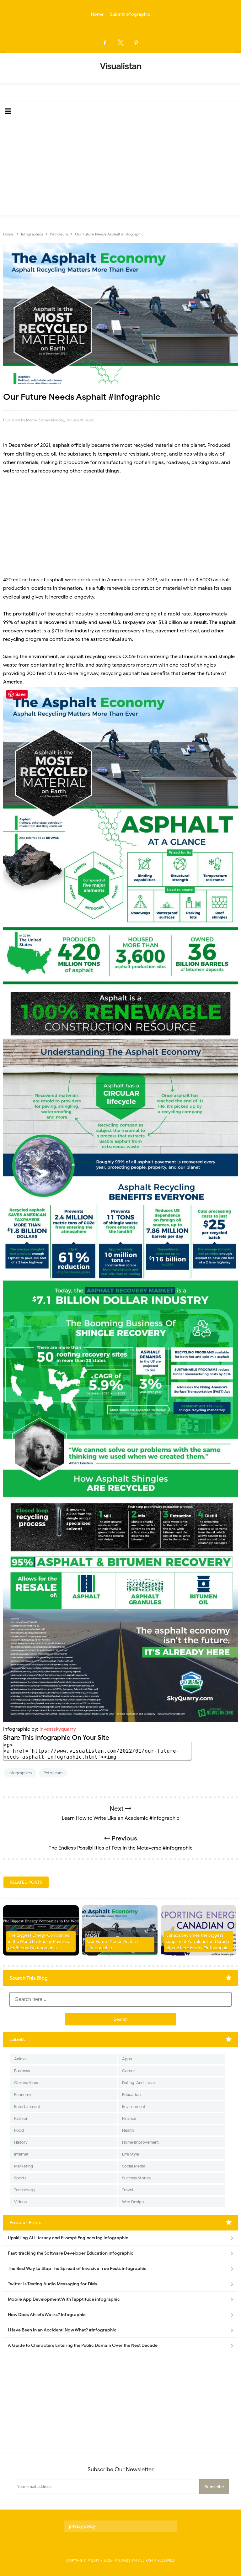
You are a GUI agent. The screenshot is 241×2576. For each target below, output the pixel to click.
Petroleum (53, 1773)
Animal (20, 2059)
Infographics (20, 1773)
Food (19, 2130)
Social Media (134, 2166)
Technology (25, 2190)
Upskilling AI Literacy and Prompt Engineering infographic (68, 2238)
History (21, 2142)
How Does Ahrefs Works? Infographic (47, 2315)
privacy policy (82, 2526)
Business (22, 2071)
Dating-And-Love (138, 2083)
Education (131, 2095)
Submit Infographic (130, 14)
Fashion (21, 2118)
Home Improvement (140, 2142)
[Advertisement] (120, 168)
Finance (129, 2118)
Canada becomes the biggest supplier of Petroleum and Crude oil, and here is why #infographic (197, 1941)
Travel (128, 2190)
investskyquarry (58, 1729)
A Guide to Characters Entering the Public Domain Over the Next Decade (83, 2345)
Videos (20, 2202)
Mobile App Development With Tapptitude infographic (64, 2299)
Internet (21, 2154)
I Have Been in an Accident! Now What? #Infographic (62, 2330)
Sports (20, 2178)
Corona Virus (26, 2083)
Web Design (133, 2202)
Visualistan (126, 2560)
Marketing (24, 2166)
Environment (134, 2106)
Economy (23, 2095)
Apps (127, 2059)
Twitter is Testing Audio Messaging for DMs (52, 2284)
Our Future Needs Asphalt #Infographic (112, 1945)
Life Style (131, 2154)
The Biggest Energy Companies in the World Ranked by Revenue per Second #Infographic (39, 1941)
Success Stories (136, 2178)
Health (128, 2130)
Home (97, 14)
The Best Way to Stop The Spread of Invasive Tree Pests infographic (77, 2269)
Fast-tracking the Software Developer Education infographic (71, 2253)
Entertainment (27, 2106)
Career (129, 2071)
